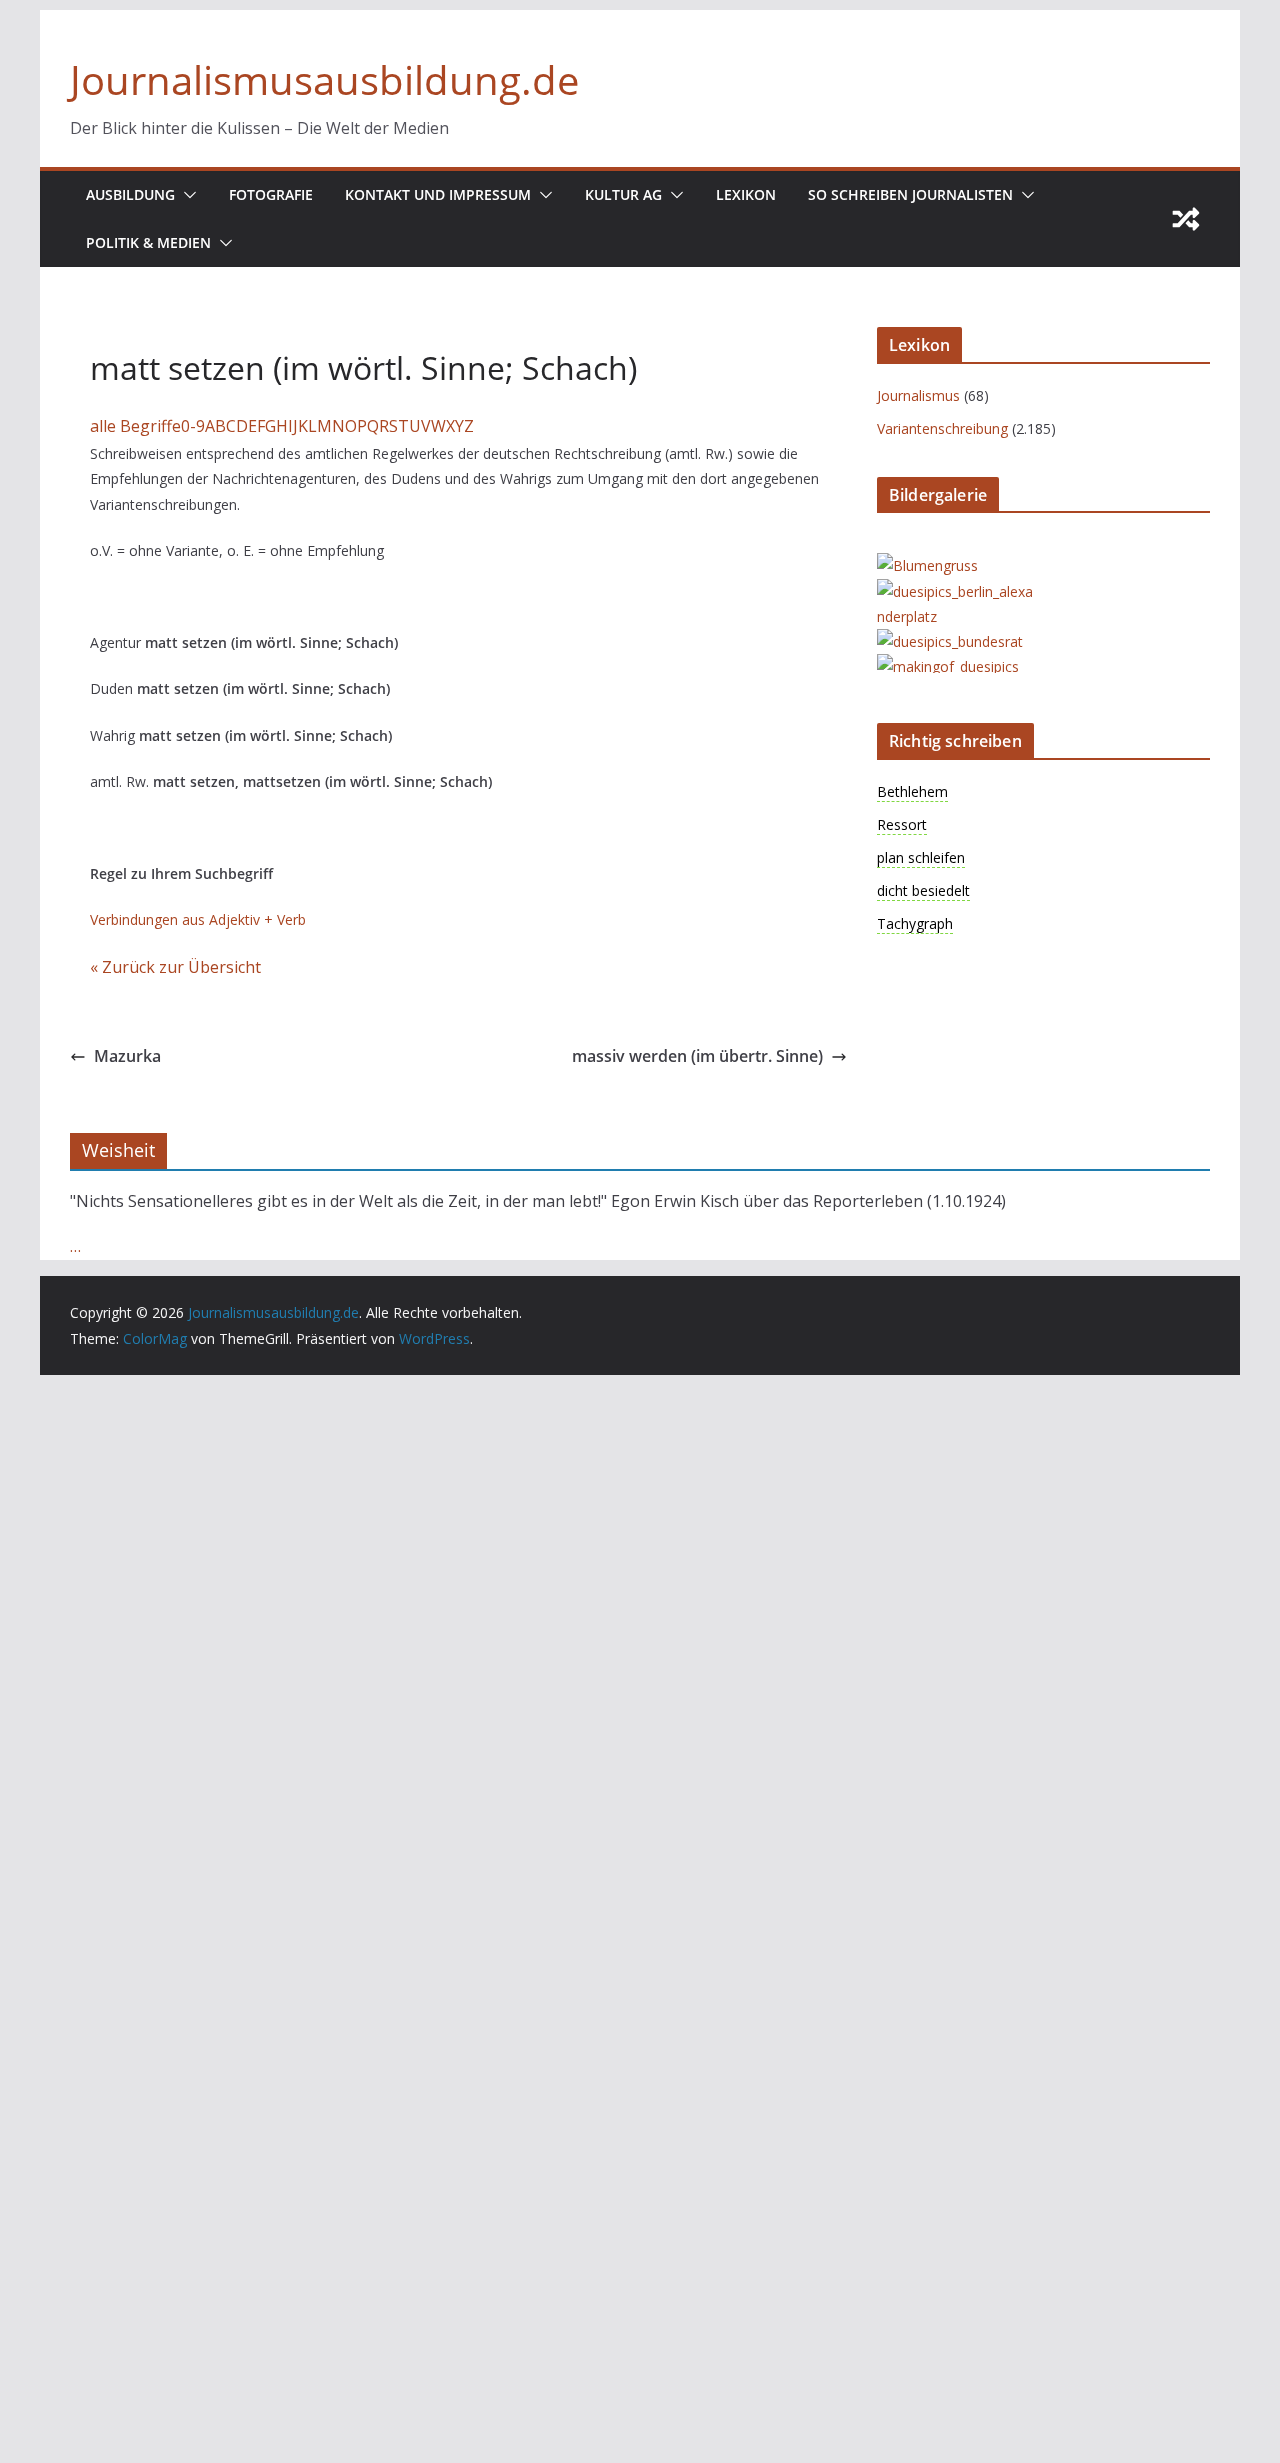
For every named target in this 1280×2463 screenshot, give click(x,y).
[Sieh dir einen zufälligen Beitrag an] (1186, 219)
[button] (186, 195)
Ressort (902, 824)
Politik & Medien (148, 242)
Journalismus (918, 395)
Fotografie (271, 194)
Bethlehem (912, 791)
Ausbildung (130, 194)
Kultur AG (623, 194)
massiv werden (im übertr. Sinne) (697, 1056)
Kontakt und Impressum (438, 194)
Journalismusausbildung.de (324, 79)
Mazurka (127, 1056)
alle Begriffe (135, 426)
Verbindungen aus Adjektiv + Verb (198, 919)
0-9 (193, 426)
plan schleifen (921, 857)
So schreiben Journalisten (910, 194)
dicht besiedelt (923, 890)
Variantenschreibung (942, 428)
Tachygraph (915, 923)
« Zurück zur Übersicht (175, 967)
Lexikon (746, 194)
